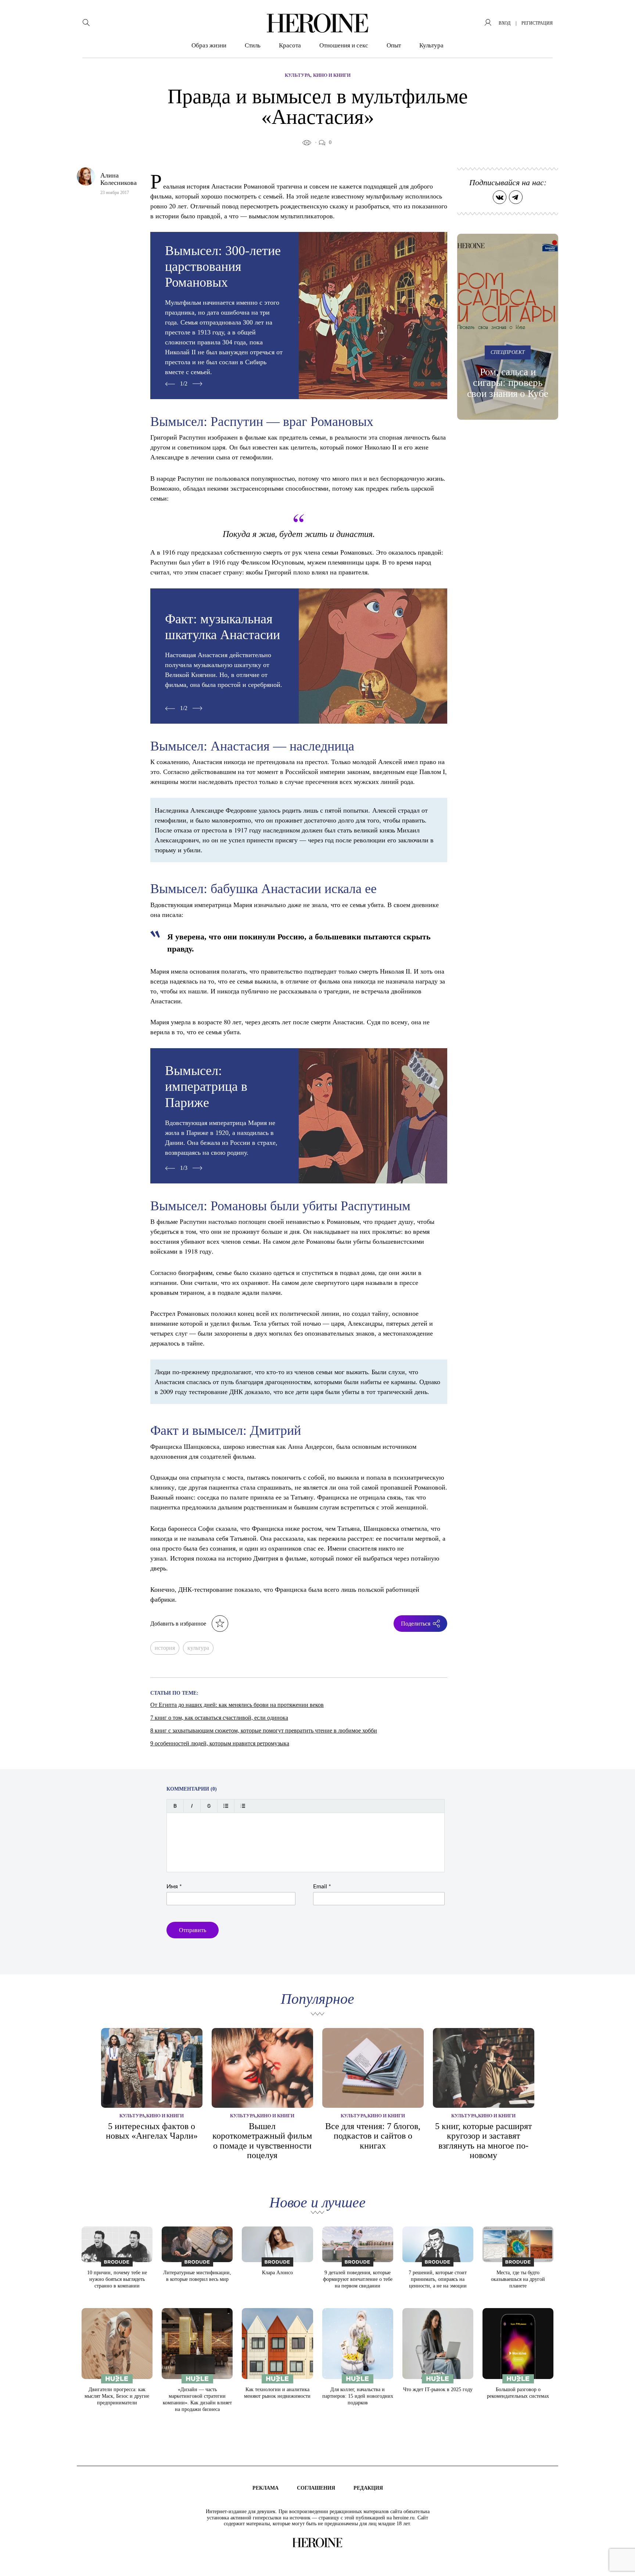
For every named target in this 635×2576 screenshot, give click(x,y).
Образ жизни (209, 45)
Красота (290, 45)
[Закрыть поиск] (619, 16)
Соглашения (316, 2488)
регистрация (537, 23)
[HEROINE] (317, 23)
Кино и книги (332, 75)
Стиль (253, 45)
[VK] (500, 197)
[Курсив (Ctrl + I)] (192, 1806)
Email (322, 1887)
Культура (431, 45)
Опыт (394, 45)
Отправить (193, 1930)
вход (505, 23)
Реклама (266, 2488)
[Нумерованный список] (243, 1806)
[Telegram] (516, 197)
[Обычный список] (226, 1806)
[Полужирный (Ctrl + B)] (175, 1806)
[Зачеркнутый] (209, 1806)
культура (198, 1648)
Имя (174, 1887)
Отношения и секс (344, 45)
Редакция (368, 2488)
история (165, 1648)
